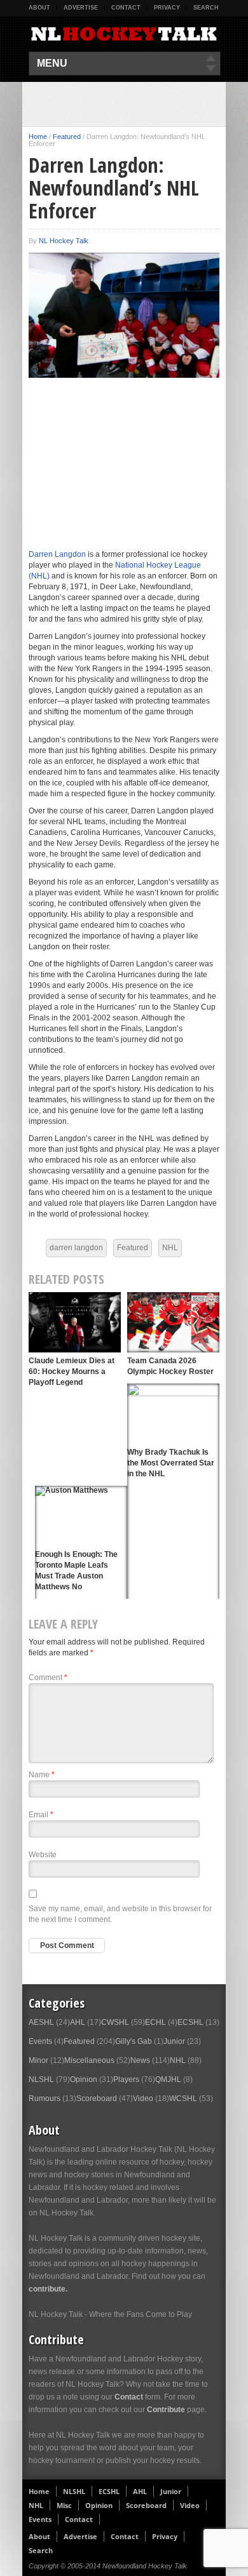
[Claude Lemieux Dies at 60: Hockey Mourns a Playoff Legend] (75, 1322)
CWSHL (115, 2022)
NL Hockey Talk (64, 241)
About (39, 8)
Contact (126, 8)
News (140, 2060)
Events (40, 2041)
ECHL (155, 2022)
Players (126, 2079)
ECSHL (190, 2022)
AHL (78, 2022)
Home (38, 137)
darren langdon (76, 1248)
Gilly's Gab (134, 2041)
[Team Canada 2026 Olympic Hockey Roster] (173, 1322)
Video (143, 2099)
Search (206, 8)
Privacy (167, 8)
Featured (67, 137)
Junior (174, 2041)
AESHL (41, 2022)
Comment (48, 1678)
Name (42, 1775)
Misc (64, 2505)
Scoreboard (97, 2099)
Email (41, 1815)
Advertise (81, 8)
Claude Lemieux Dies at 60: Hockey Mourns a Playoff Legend (72, 1371)
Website (43, 1855)
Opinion (84, 2079)
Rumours (45, 2099)
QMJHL (168, 2079)
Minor (38, 2060)
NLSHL (41, 2079)
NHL (170, 1248)
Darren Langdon (57, 554)
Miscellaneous (89, 2060)
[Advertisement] (138, 104)
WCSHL (183, 2099)
